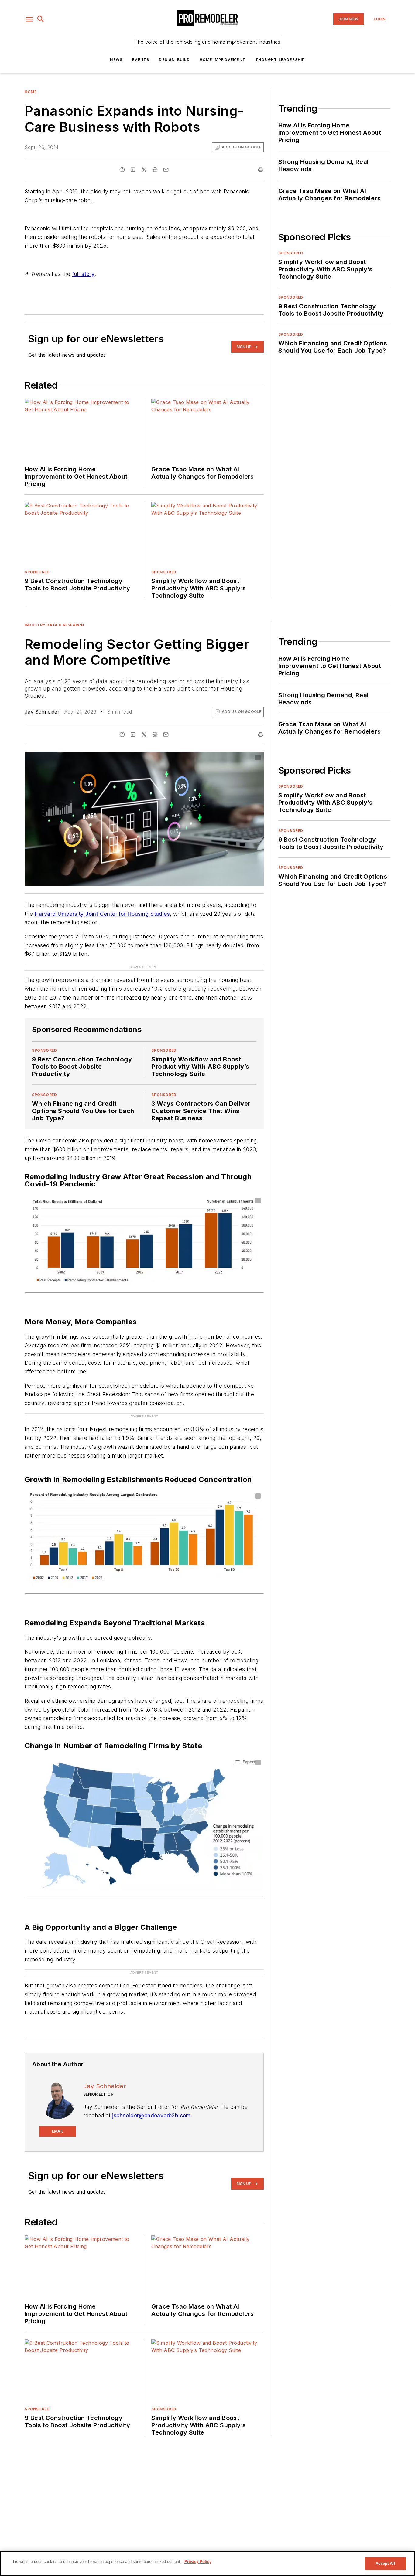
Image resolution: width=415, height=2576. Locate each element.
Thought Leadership (280, 60)
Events (141, 60)
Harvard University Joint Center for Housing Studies (102, 914)
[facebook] (122, 170)
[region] (207, 2564)
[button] (29, 19)
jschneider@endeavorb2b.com (151, 2115)
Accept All (385, 2563)
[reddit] (155, 170)
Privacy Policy (198, 2562)
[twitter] (144, 170)
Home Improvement (223, 60)
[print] (261, 170)
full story (83, 274)
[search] (41, 19)
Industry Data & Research (54, 625)
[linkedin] (133, 170)
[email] (166, 170)
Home (31, 92)
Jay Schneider (42, 712)
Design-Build (174, 60)
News (116, 60)
